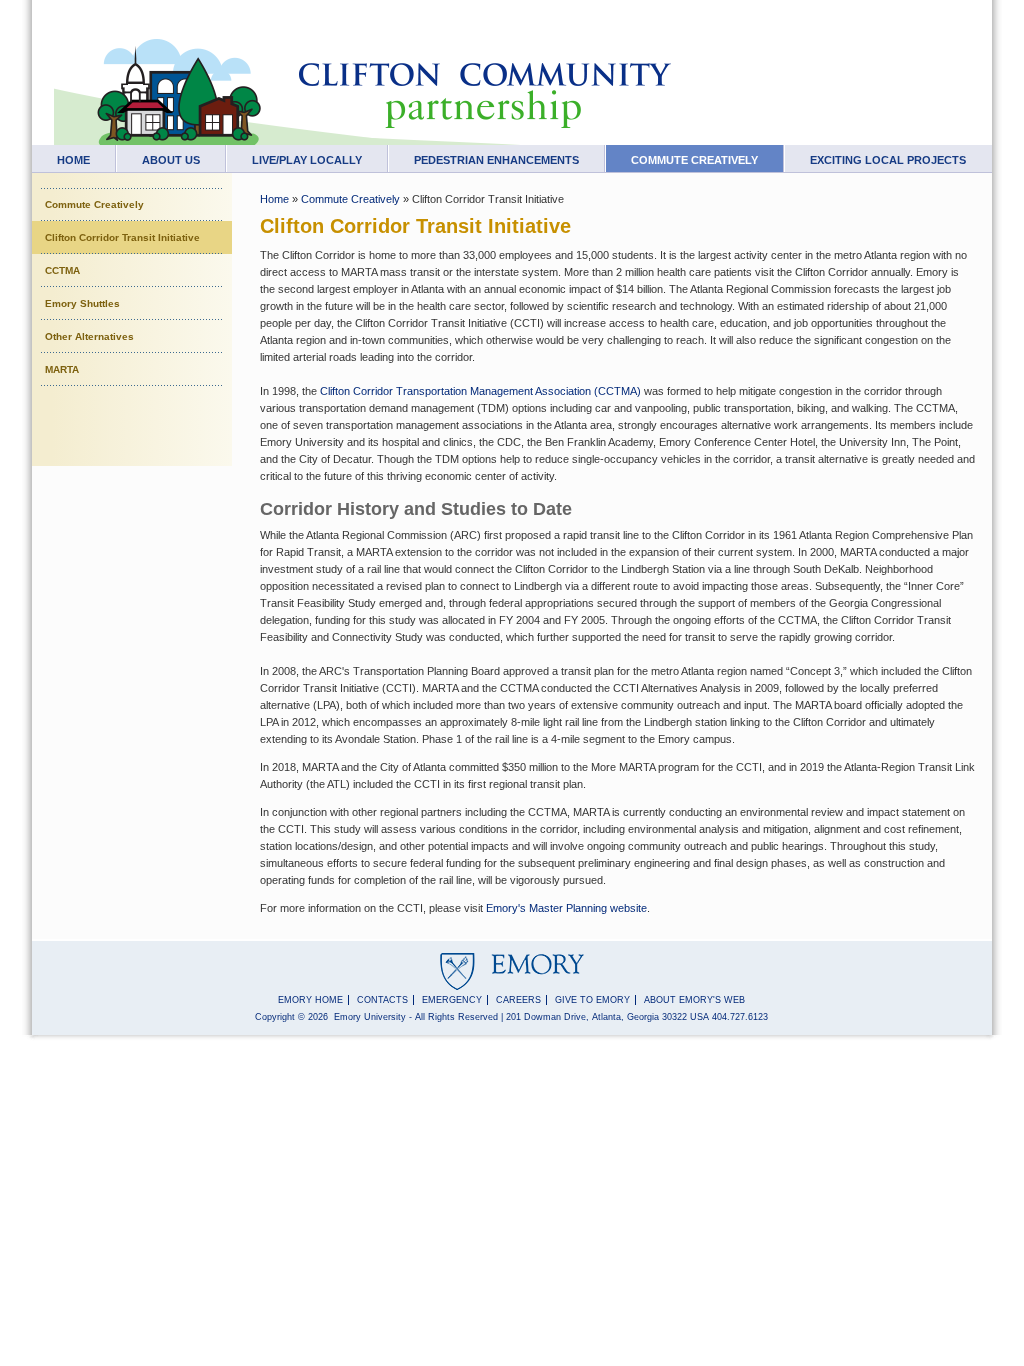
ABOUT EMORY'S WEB (694, 1000)
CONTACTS (382, 1000)
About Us (171, 160)
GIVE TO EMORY (592, 1000)
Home (73, 160)
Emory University (370, 1017)
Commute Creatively (694, 160)
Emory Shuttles (82, 303)
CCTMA (62, 270)
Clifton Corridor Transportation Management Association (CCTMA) (482, 391)
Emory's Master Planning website (566, 908)
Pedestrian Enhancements (496, 160)
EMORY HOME (310, 1000)
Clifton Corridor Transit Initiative (122, 237)
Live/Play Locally (307, 160)
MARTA (62, 369)
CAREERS (518, 1000)
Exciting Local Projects (888, 160)
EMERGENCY (452, 1000)
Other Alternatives (89, 336)
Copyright (275, 1017)
